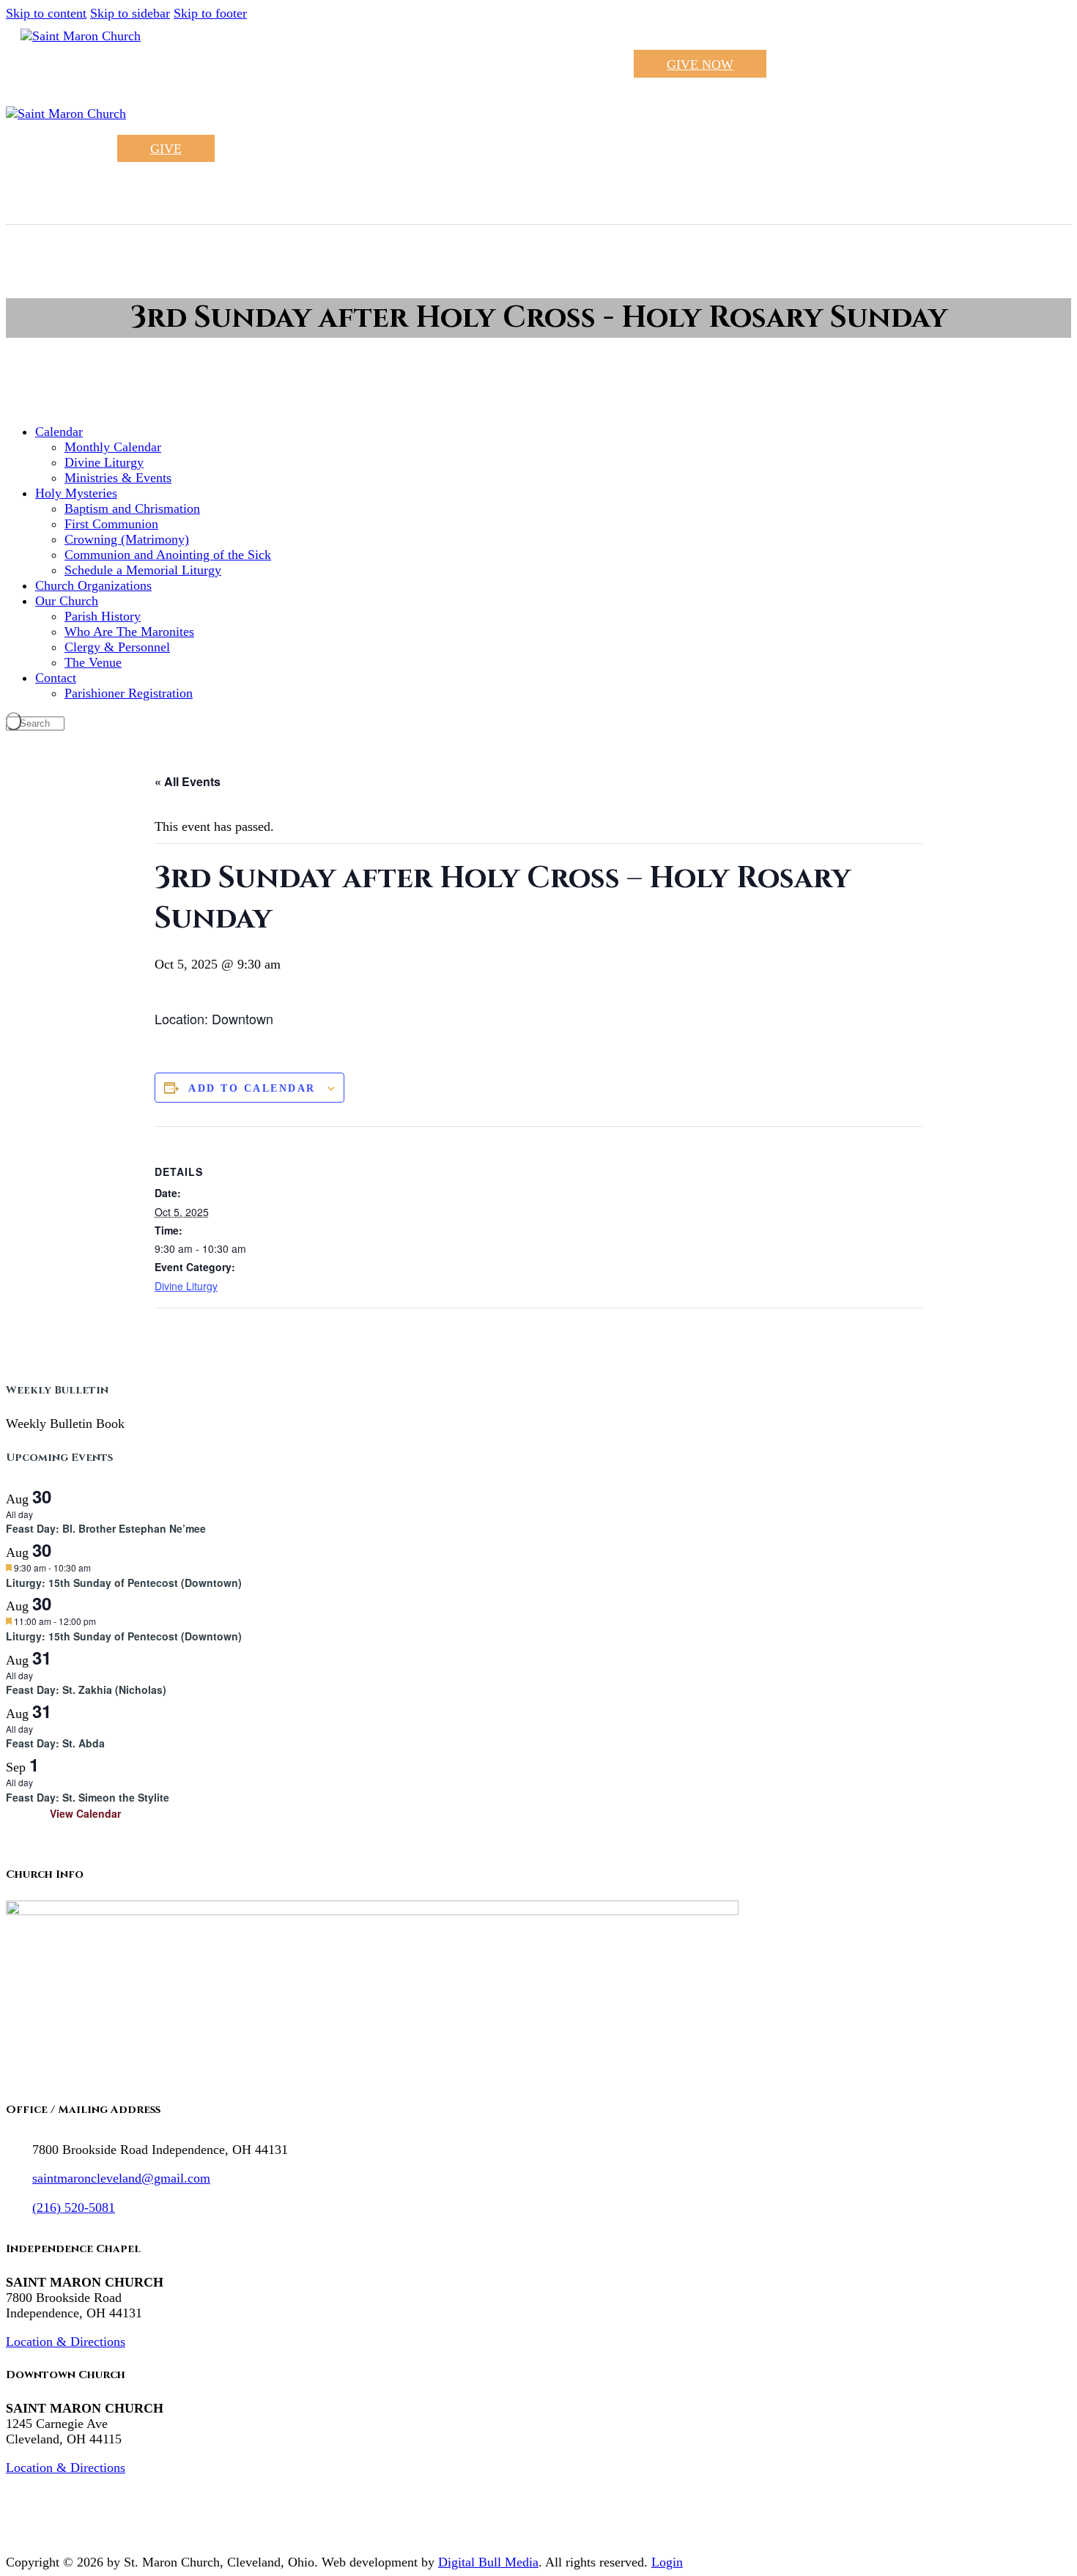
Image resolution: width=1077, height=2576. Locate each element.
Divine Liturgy (186, 1286)
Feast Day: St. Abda (55, 1743)
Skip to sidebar (130, 13)
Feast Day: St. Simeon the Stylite (88, 1797)
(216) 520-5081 (74, 2207)
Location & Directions (66, 2342)
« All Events (188, 781)
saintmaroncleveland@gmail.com (121, 2178)
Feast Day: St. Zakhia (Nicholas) (86, 1689)
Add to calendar (252, 1088)
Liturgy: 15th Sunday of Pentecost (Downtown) (124, 1583)
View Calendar (85, 1813)
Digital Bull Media (488, 2562)
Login (667, 2562)
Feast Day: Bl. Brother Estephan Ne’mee (106, 1528)
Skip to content (46, 13)
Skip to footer (210, 13)
